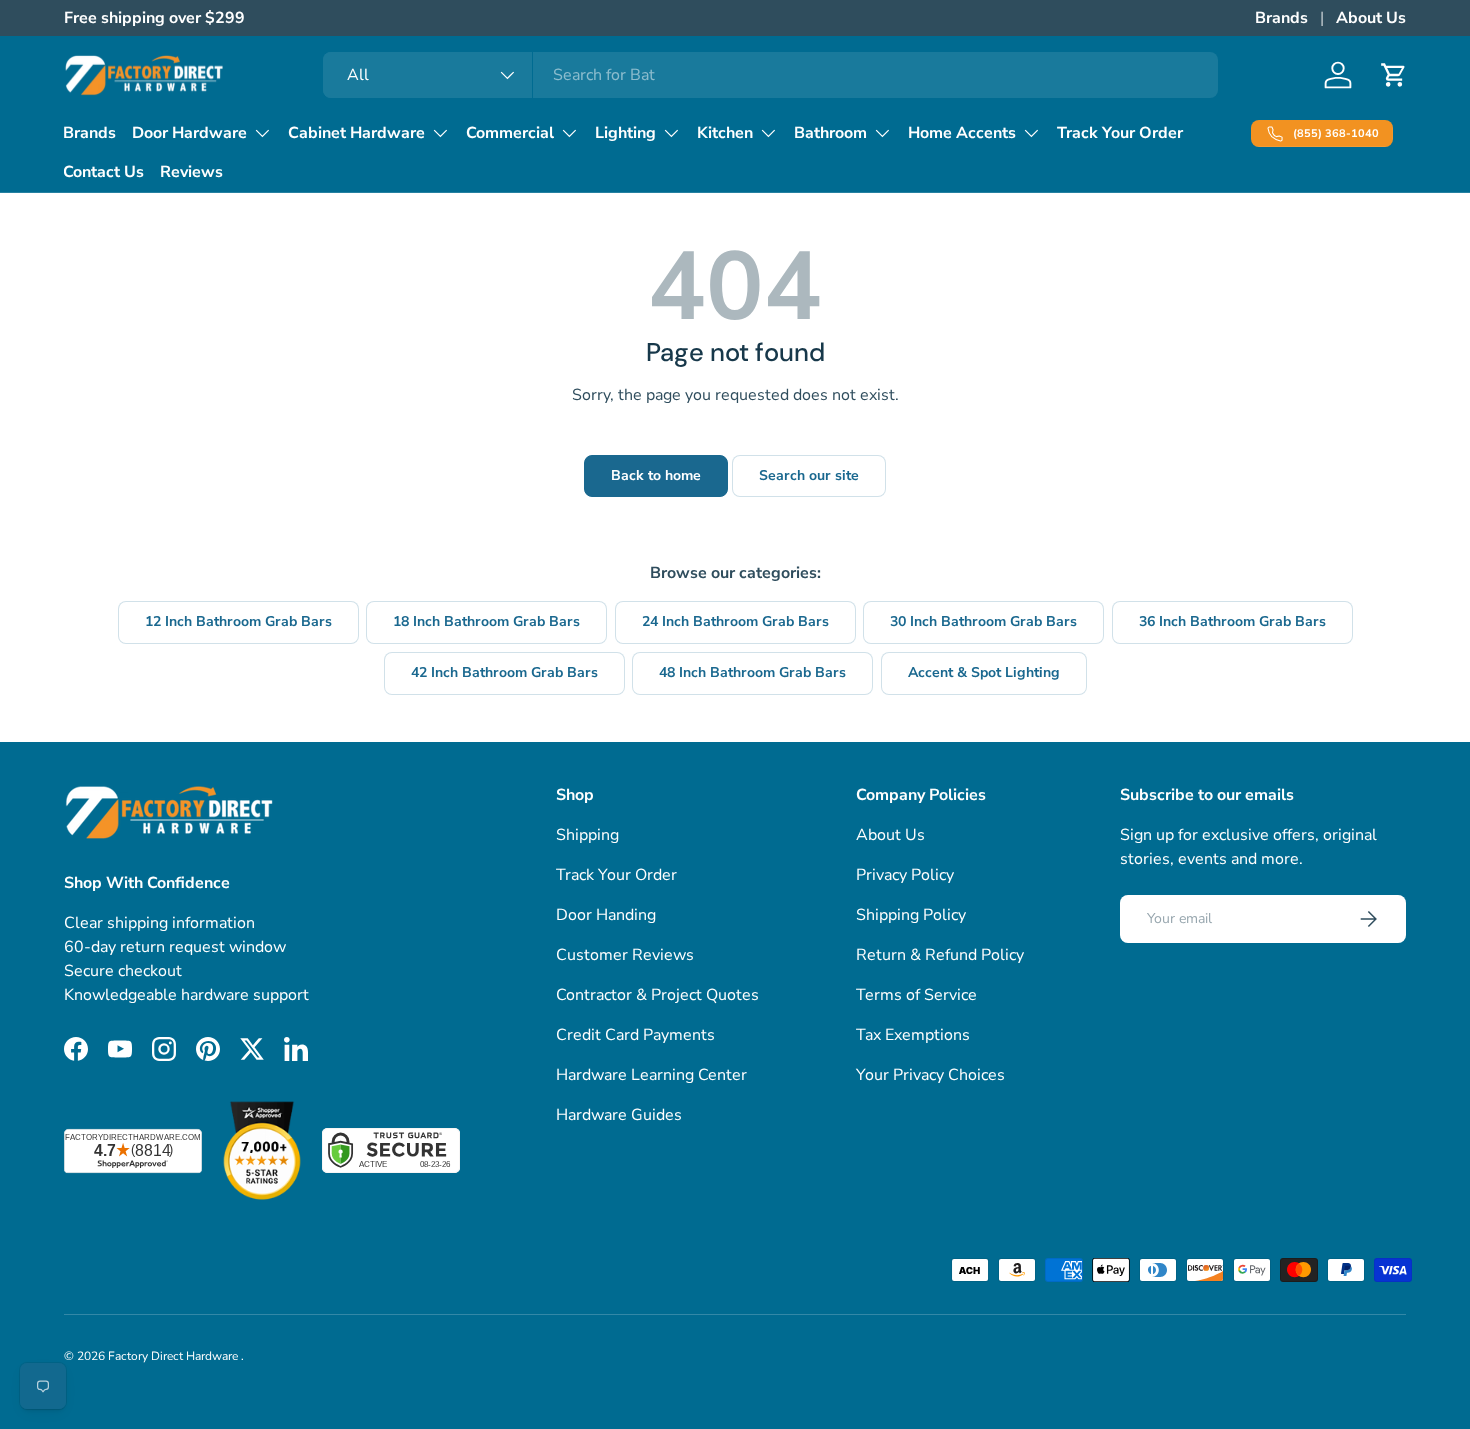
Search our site (809, 475)
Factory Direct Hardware (174, 1356)
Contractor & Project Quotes (657, 995)
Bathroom (830, 133)
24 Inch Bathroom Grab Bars (735, 621)
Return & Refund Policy (940, 955)
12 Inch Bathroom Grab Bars (238, 621)
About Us (1371, 18)
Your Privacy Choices (930, 1075)
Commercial (510, 133)
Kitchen (725, 133)
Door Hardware (189, 133)
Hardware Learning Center (651, 1075)
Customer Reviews (625, 955)
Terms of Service (916, 995)
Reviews (191, 172)
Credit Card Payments (635, 1035)
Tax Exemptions (913, 1035)
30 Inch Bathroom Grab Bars (983, 621)
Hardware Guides (619, 1115)
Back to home (656, 475)
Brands (1281, 18)
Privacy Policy (905, 875)
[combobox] (770, 75)
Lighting (625, 133)
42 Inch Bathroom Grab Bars (504, 672)
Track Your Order (1120, 133)
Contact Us (103, 172)
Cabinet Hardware (356, 133)
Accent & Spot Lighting (984, 672)
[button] (1394, 75)
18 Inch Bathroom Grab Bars (486, 621)
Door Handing (606, 915)
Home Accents (962, 133)
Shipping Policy (911, 915)
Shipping (587, 835)
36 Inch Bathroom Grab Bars (1232, 621)
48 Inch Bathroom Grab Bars (752, 672)
